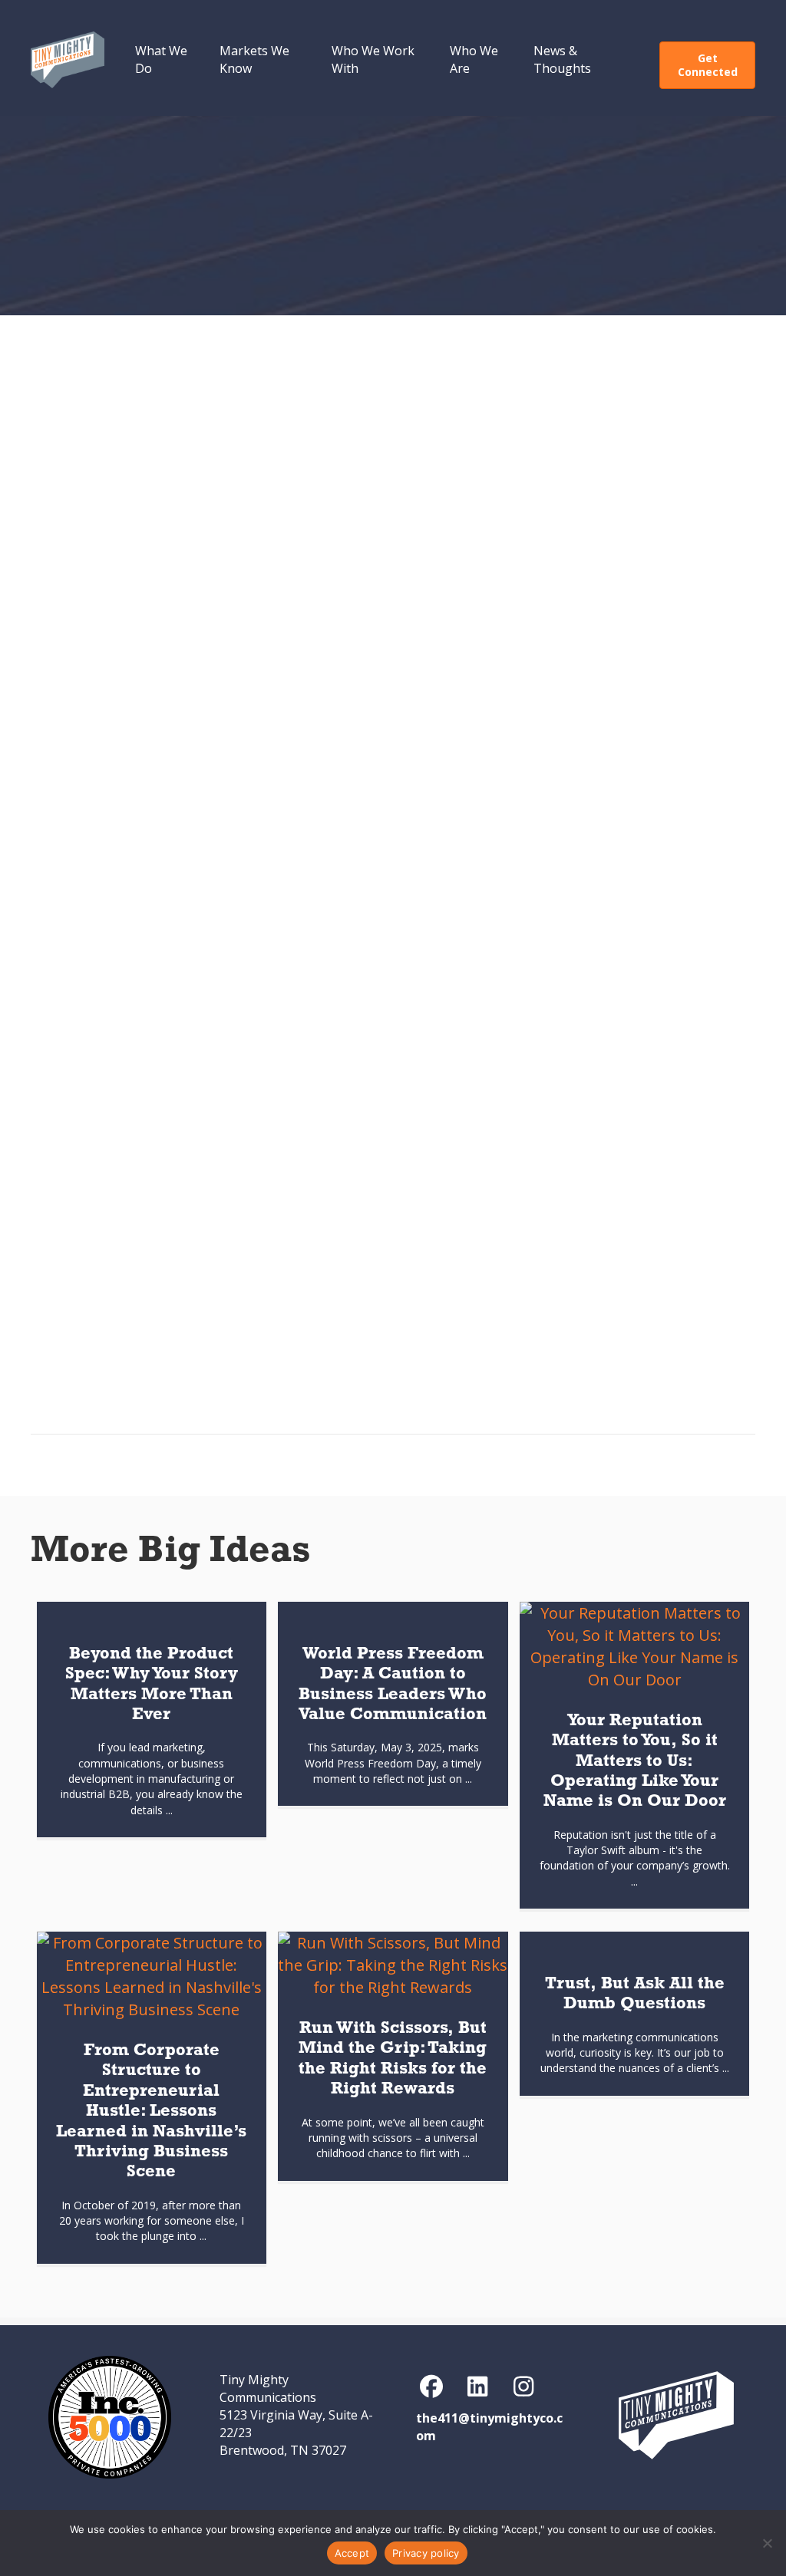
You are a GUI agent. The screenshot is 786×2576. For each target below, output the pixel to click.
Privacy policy (426, 2553)
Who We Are (474, 59)
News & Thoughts (562, 59)
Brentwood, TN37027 (283, 2450)
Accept (352, 2553)
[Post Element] (152, 1720)
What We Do (161, 59)
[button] (431, 2387)
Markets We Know (254, 59)
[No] (767, 2543)
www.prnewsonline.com (301, 1054)
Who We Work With (373, 59)
